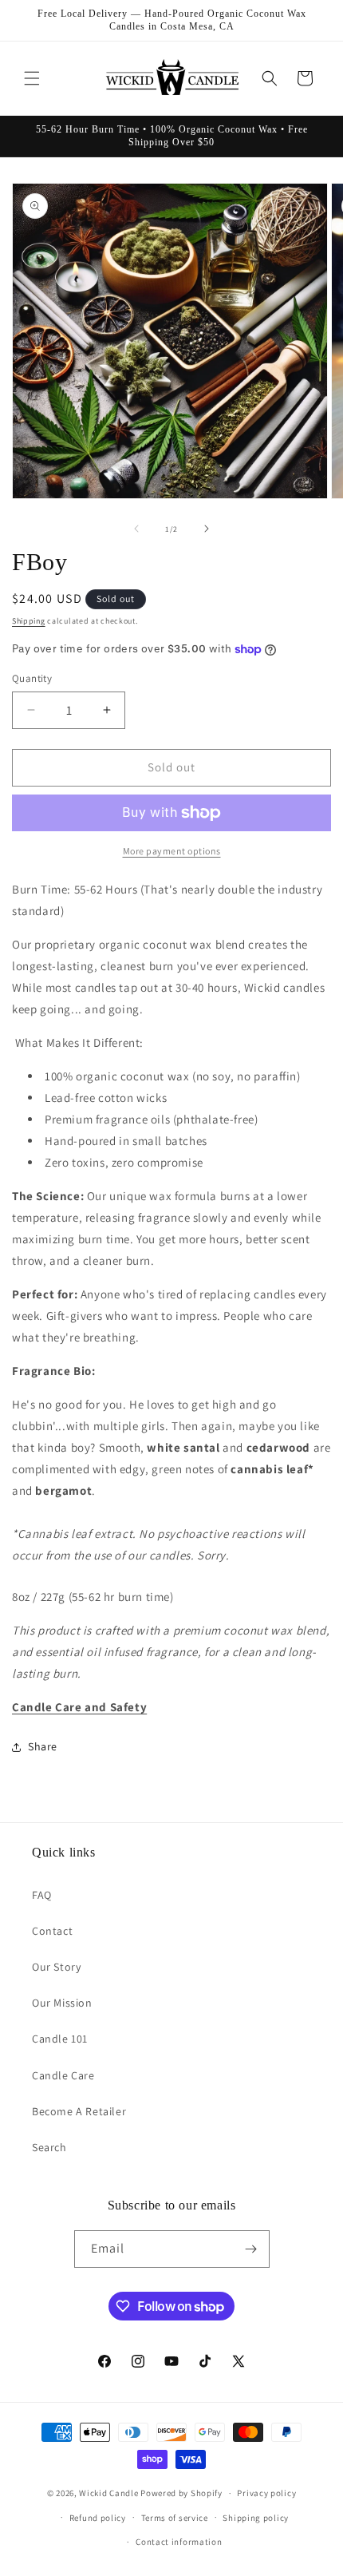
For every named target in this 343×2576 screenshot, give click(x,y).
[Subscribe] (251, 2249)
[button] (32, 78)
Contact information (179, 2542)
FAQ (42, 1895)
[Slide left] (136, 529)
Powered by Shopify (181, 2493)
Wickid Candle (108, 2493)
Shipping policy (256, 2518)
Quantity (32, 678)
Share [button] (43, 1746)
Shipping (29, 621)
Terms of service (175, 2518)
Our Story (56, 1967)
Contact (52, 1931)
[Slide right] (207, 529)
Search (49, 2147)
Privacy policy (266, 2493)
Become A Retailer (79, 2111)
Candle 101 (60, 2039)
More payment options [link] (172, 851)
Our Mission (62, 2003)
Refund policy (98, 2518)
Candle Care (63, 2075)
